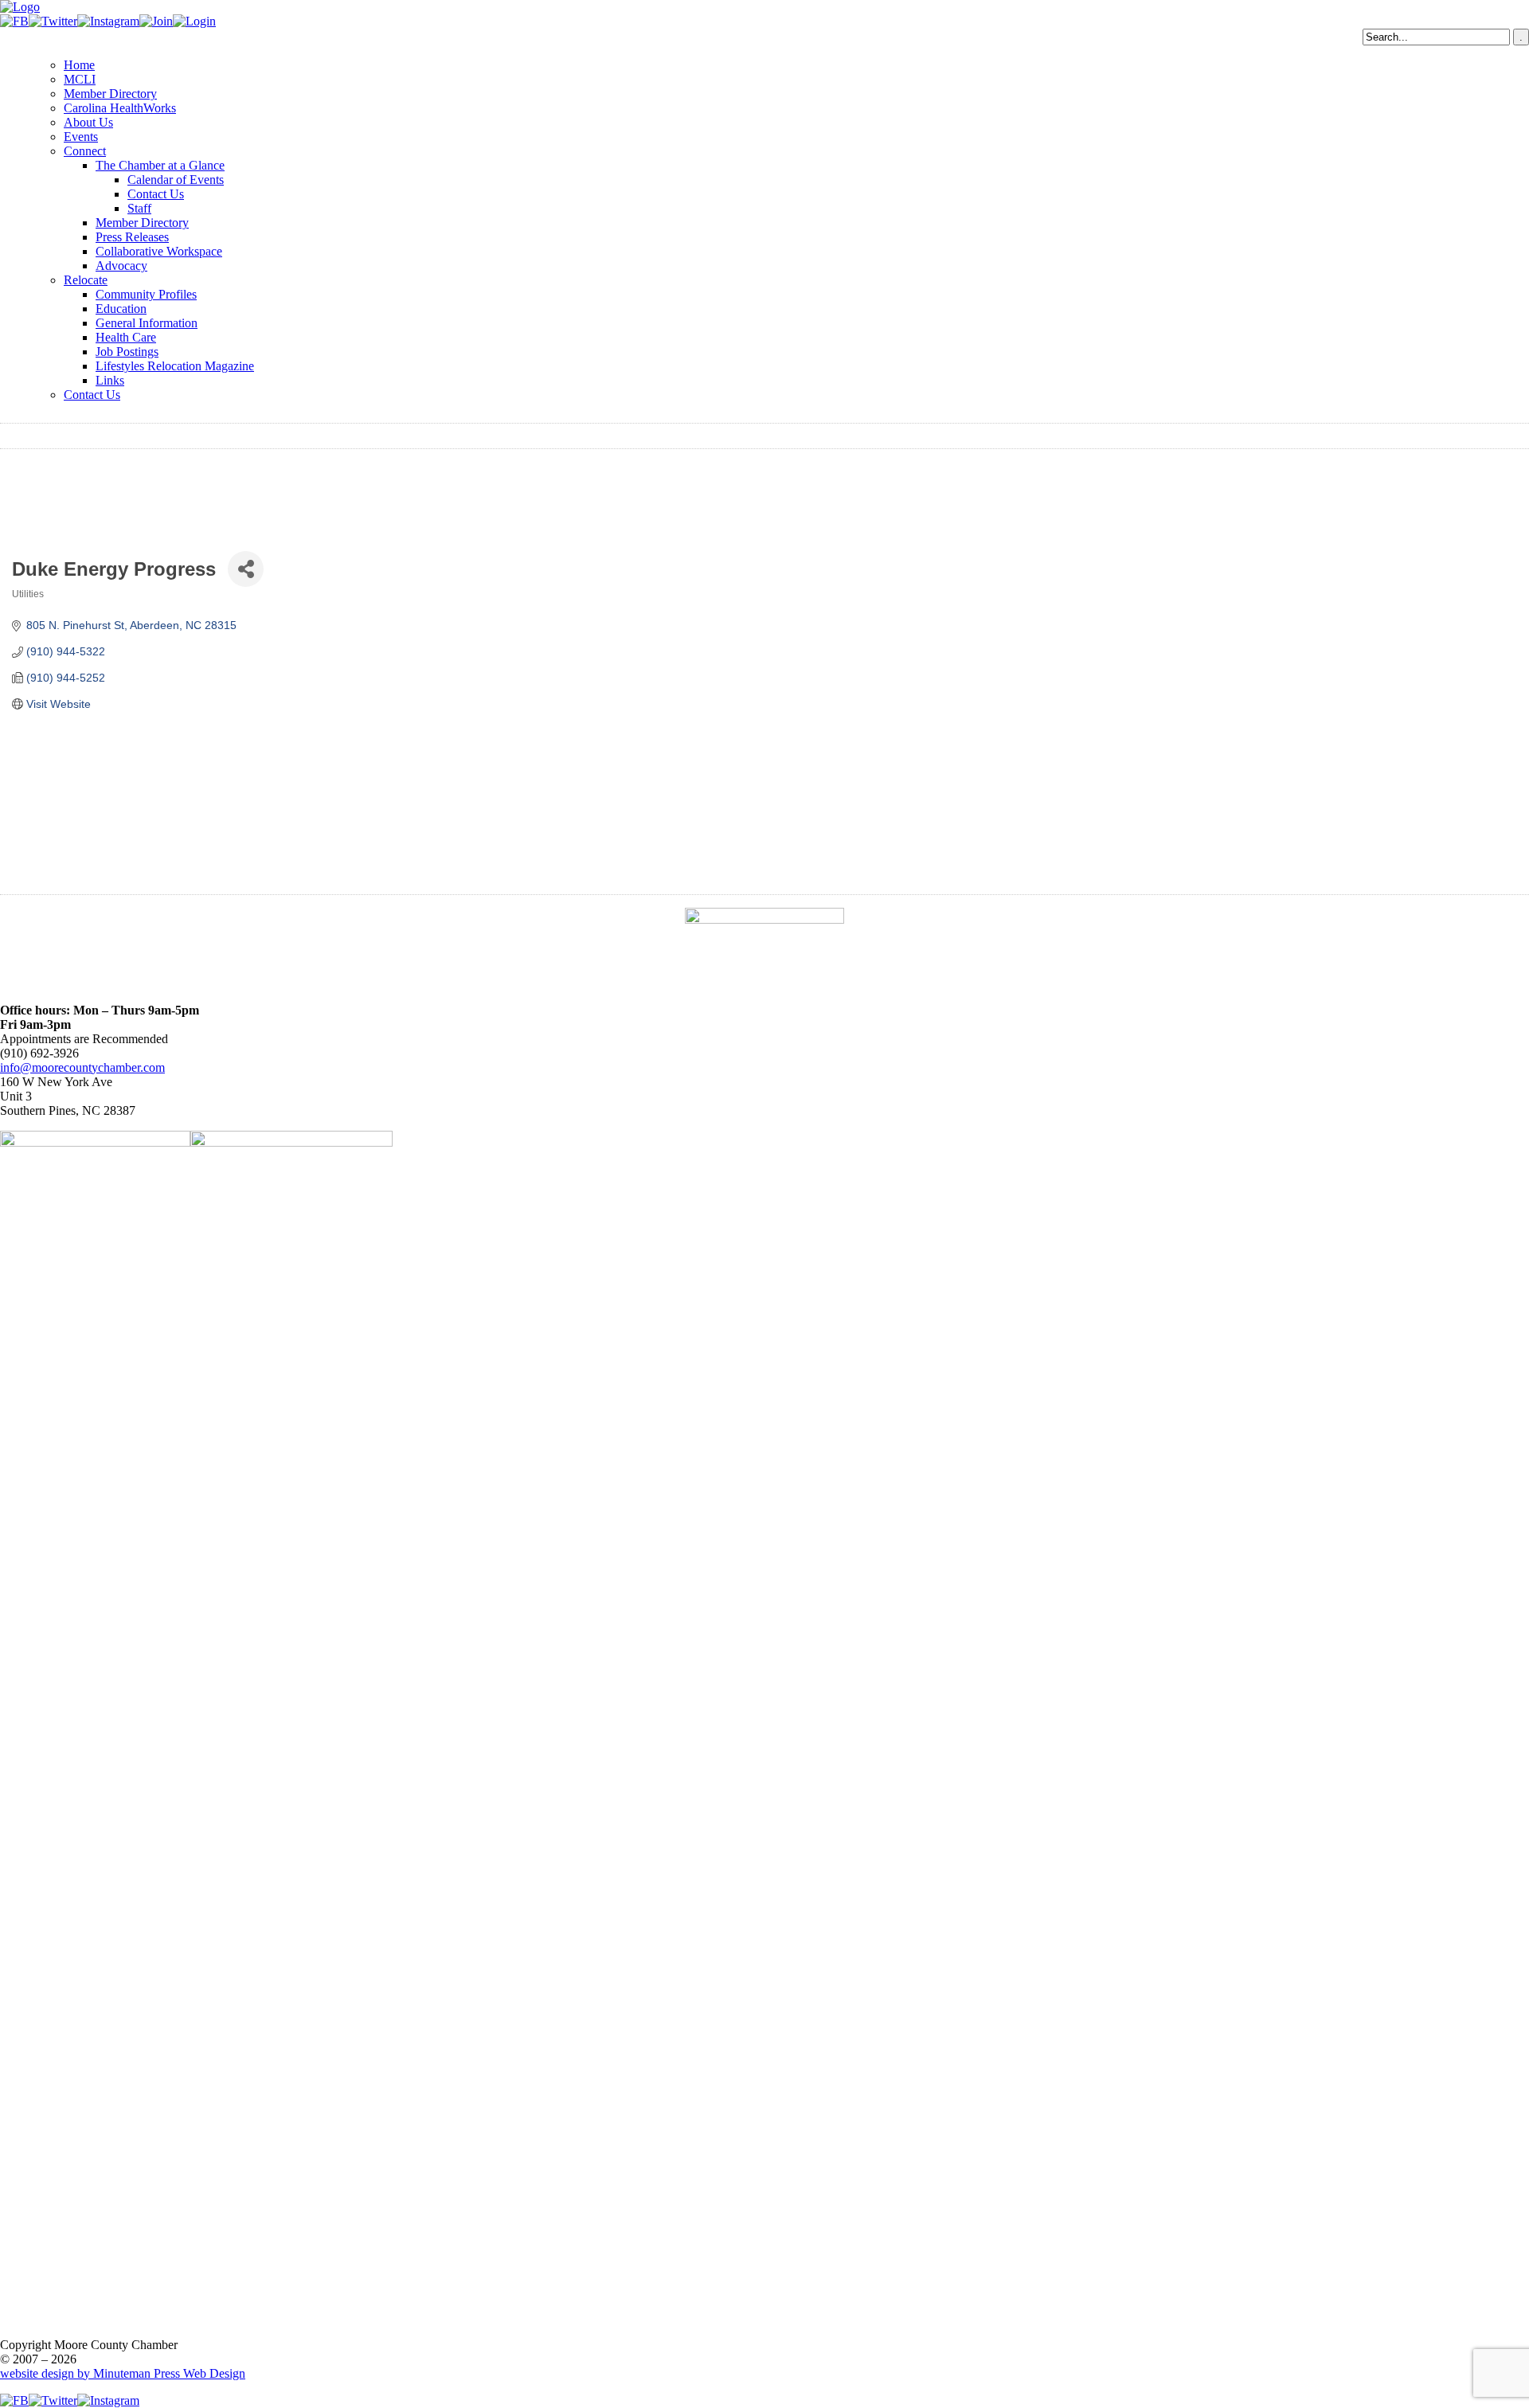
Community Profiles (146, 294)
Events (81, 137)
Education (121, 309)
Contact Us (156, 194)
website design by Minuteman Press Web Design (123, 2373)
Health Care (126, 337)
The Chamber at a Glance (160, 165)
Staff (139, 208)
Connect (85, 151)
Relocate (86, 280)
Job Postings (127, 352)
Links (110, 380)
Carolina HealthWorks (120, 108)
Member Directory (110, 94)
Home (79, 65)
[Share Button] (246, 569)
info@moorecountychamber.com (82, 1067)
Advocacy (121, 266)
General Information (147, 323)
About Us (88, 122)
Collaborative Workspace (159, 251)
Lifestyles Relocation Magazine (175, 366)
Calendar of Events (176, 180)
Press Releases (132, 237)
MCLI (80, 79)
